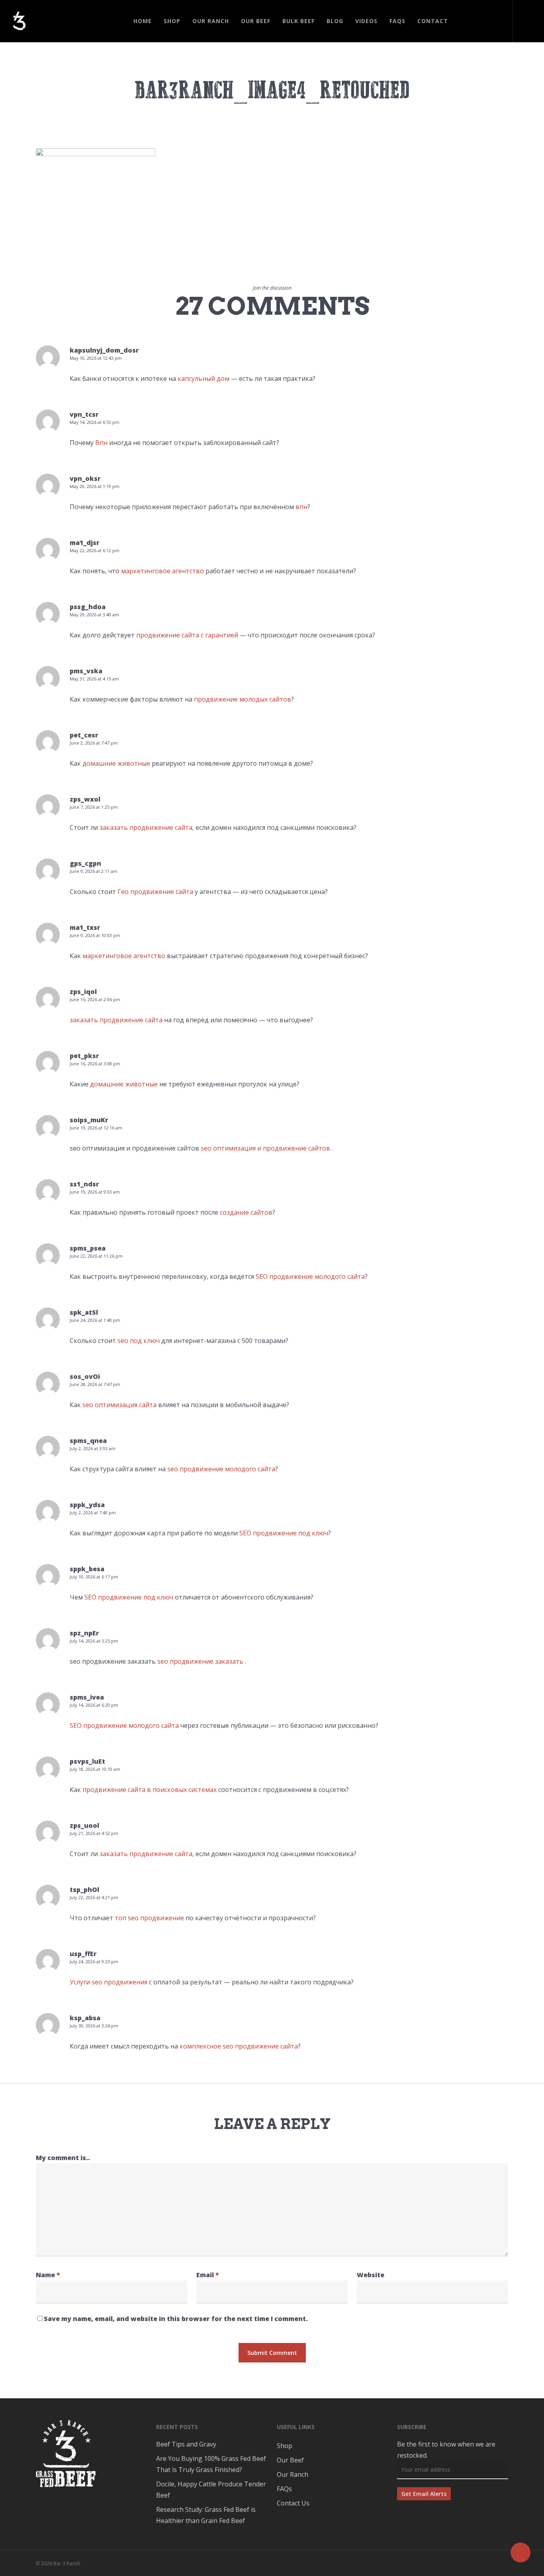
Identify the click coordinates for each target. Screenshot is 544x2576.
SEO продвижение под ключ (284, 1533)
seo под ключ (139, 1341)
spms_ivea (87, 1697)
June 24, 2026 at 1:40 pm (95, 1320)
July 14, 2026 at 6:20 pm (94, 1705)
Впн (101, 443)
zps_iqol (83, 992)
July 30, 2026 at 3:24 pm (94, 2026)
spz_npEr (84, 1633)
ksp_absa (85, 2018)
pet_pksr (84, 1056)
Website (371, 2275)
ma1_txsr (85, 927)
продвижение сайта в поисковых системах (150, 1790)
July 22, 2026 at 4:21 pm (94, 1897)
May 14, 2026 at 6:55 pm (95, 422)
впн (301, 507)
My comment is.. (63, 2158)
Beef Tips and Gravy (186, 2444)
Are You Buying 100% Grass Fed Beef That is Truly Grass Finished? (211, 2464)
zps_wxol (85, 799)
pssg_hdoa (88, 607)
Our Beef (290, 2460)
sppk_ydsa (87, 1505)
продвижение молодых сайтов (243, 699)
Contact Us (293, 2503)
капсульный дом (204, 378)
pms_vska (86, 671)
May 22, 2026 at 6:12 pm (95, 550)
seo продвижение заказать (200, 1661)
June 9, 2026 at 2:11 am (94, 871)
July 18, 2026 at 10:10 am (95, 1769)
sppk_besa (87, 1569)
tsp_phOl (84, 1890)
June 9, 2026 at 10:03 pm (95, 935)
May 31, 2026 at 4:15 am (94, 679)
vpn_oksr (85, 478)
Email (208, 2275)
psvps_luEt (87, 1761)
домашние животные (116, 763)
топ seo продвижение (149, 1918)
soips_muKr (89, 1120)
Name (48, 2275)
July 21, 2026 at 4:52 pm (94, 1833)
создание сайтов (246, 1212)
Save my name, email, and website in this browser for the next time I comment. (176, 2319)
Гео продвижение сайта (155, 892)
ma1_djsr (85, 543)
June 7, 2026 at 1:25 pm (94, 807)
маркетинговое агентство (162, 571)
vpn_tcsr (84, 414)
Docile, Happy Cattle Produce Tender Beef (211, 2490)
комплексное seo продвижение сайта (239, 2046)
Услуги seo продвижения (109, 1982)
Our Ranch (293, 2474)
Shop (285, 2446)
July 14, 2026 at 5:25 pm (94, 1641)
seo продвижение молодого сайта (221, 1469)
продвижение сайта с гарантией (187, 635)
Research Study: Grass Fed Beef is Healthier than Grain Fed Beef (206, 2515)
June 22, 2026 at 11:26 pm (96, 1256)
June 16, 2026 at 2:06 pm (95, 999)
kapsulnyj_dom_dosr (104, 350)
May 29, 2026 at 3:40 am (94, 615)
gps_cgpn (85, 863)
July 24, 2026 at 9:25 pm (94, 1961)
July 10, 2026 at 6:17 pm (94, 1577)
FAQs (284, 2489)
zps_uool (84, 1825)
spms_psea (88, 1248)
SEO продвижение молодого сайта (310, 1276)
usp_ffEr (83, 1954)
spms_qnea (88, 1441)
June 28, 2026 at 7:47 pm (95, 1384)
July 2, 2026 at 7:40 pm (93, 1512)
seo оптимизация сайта (119, 1405)
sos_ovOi (85, 1376)
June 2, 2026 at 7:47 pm (94, 743)
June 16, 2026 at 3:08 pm (95, 1064)
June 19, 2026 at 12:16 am (96, 1128)
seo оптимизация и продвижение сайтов (265, 1148)
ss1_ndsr (84, 1184)
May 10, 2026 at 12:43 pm (96, 358)
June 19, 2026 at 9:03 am (95, 1192)
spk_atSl (84, 1312)
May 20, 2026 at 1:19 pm (95, 486)
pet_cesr (84, 735)
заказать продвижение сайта (146, 827)
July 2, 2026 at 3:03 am (93, 1448)
